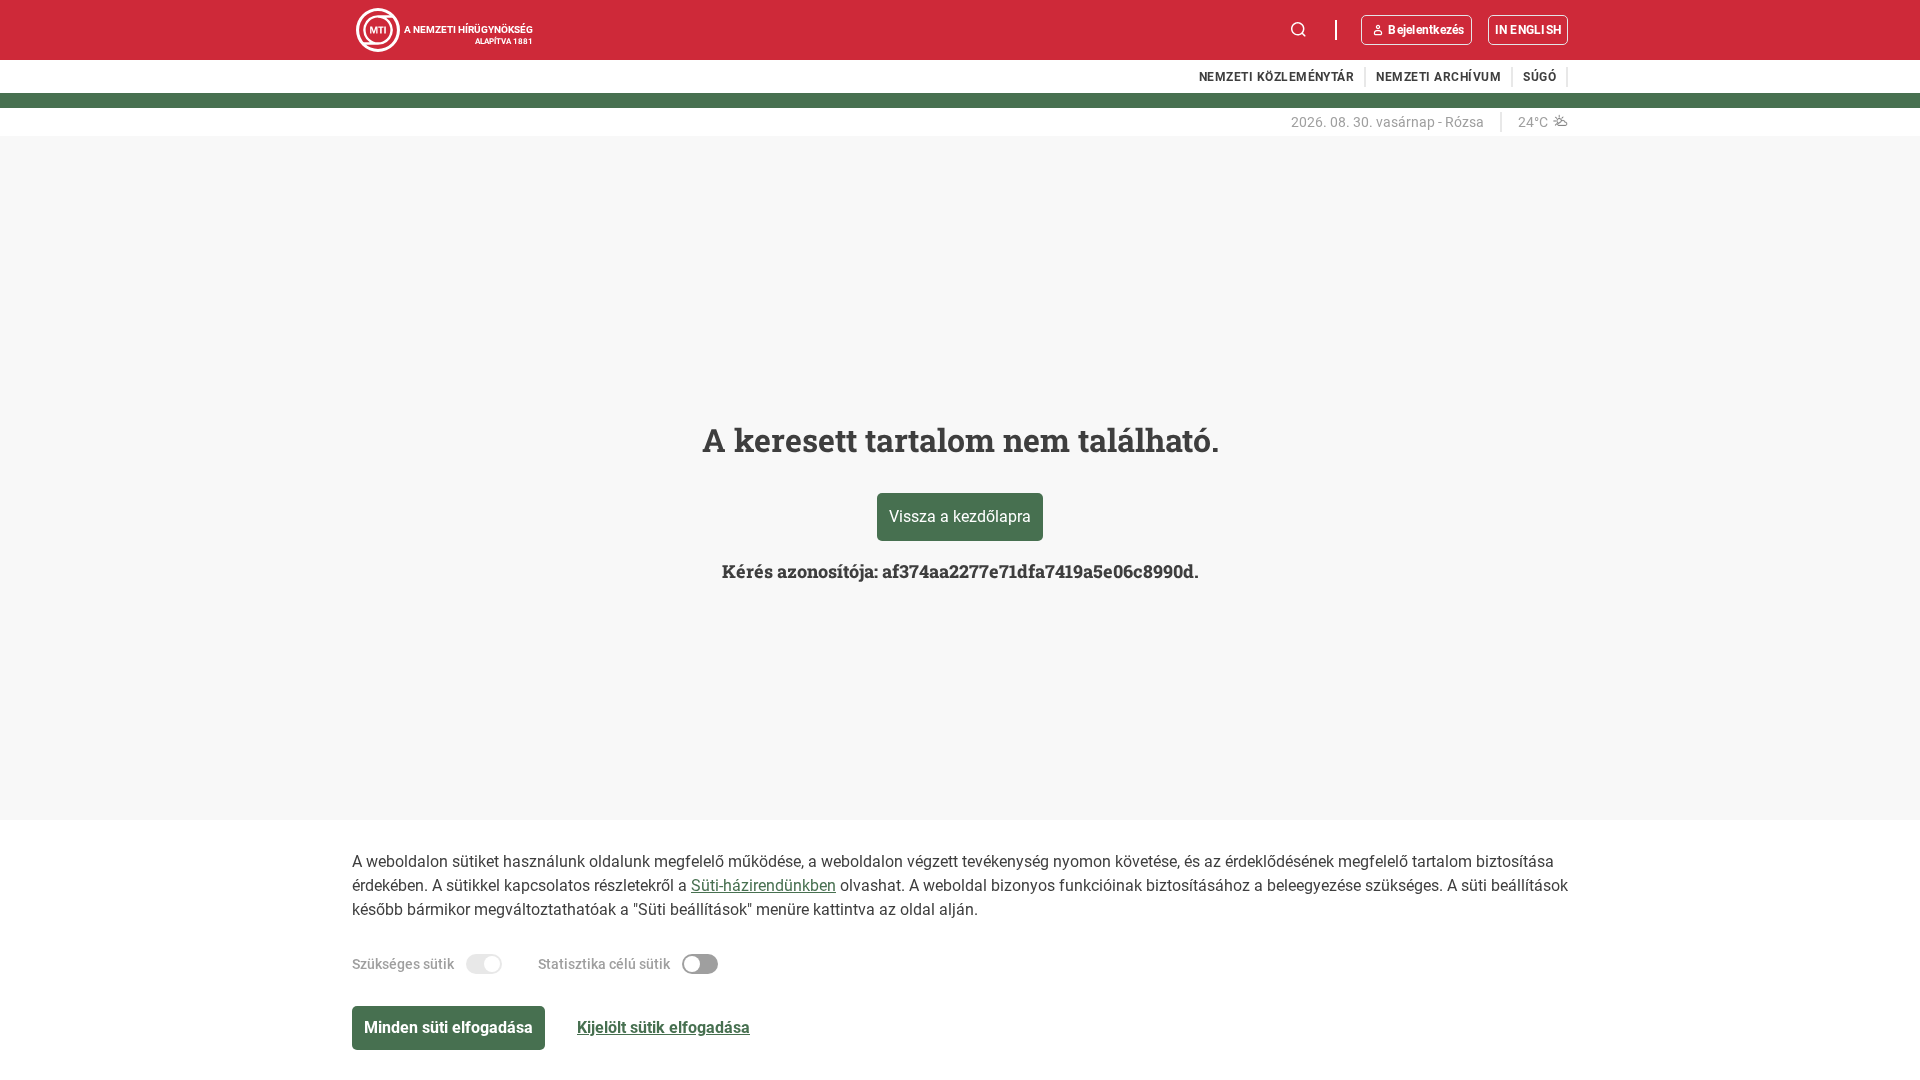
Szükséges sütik (403, 964)
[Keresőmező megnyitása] (1299, 30)
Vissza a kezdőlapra (960, 516)
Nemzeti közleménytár (1277, 77)
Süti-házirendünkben (763, 885)
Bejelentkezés (1426, 30)
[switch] (484, 964)
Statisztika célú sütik (604, 964)
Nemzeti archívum (1438, 77)
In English (1528, 30)
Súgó (1539, 77)
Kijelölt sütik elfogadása (663, 1027)
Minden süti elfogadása (448, 1027)
